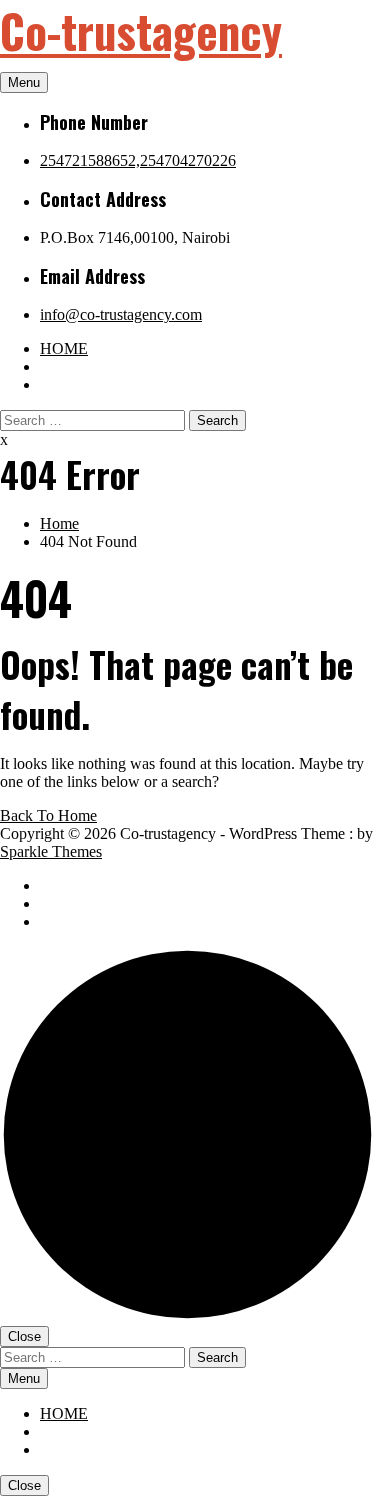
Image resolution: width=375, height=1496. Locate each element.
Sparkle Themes (51, 851)
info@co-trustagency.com (121, 314)
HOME (64, 348)
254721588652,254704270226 (138, 160)
